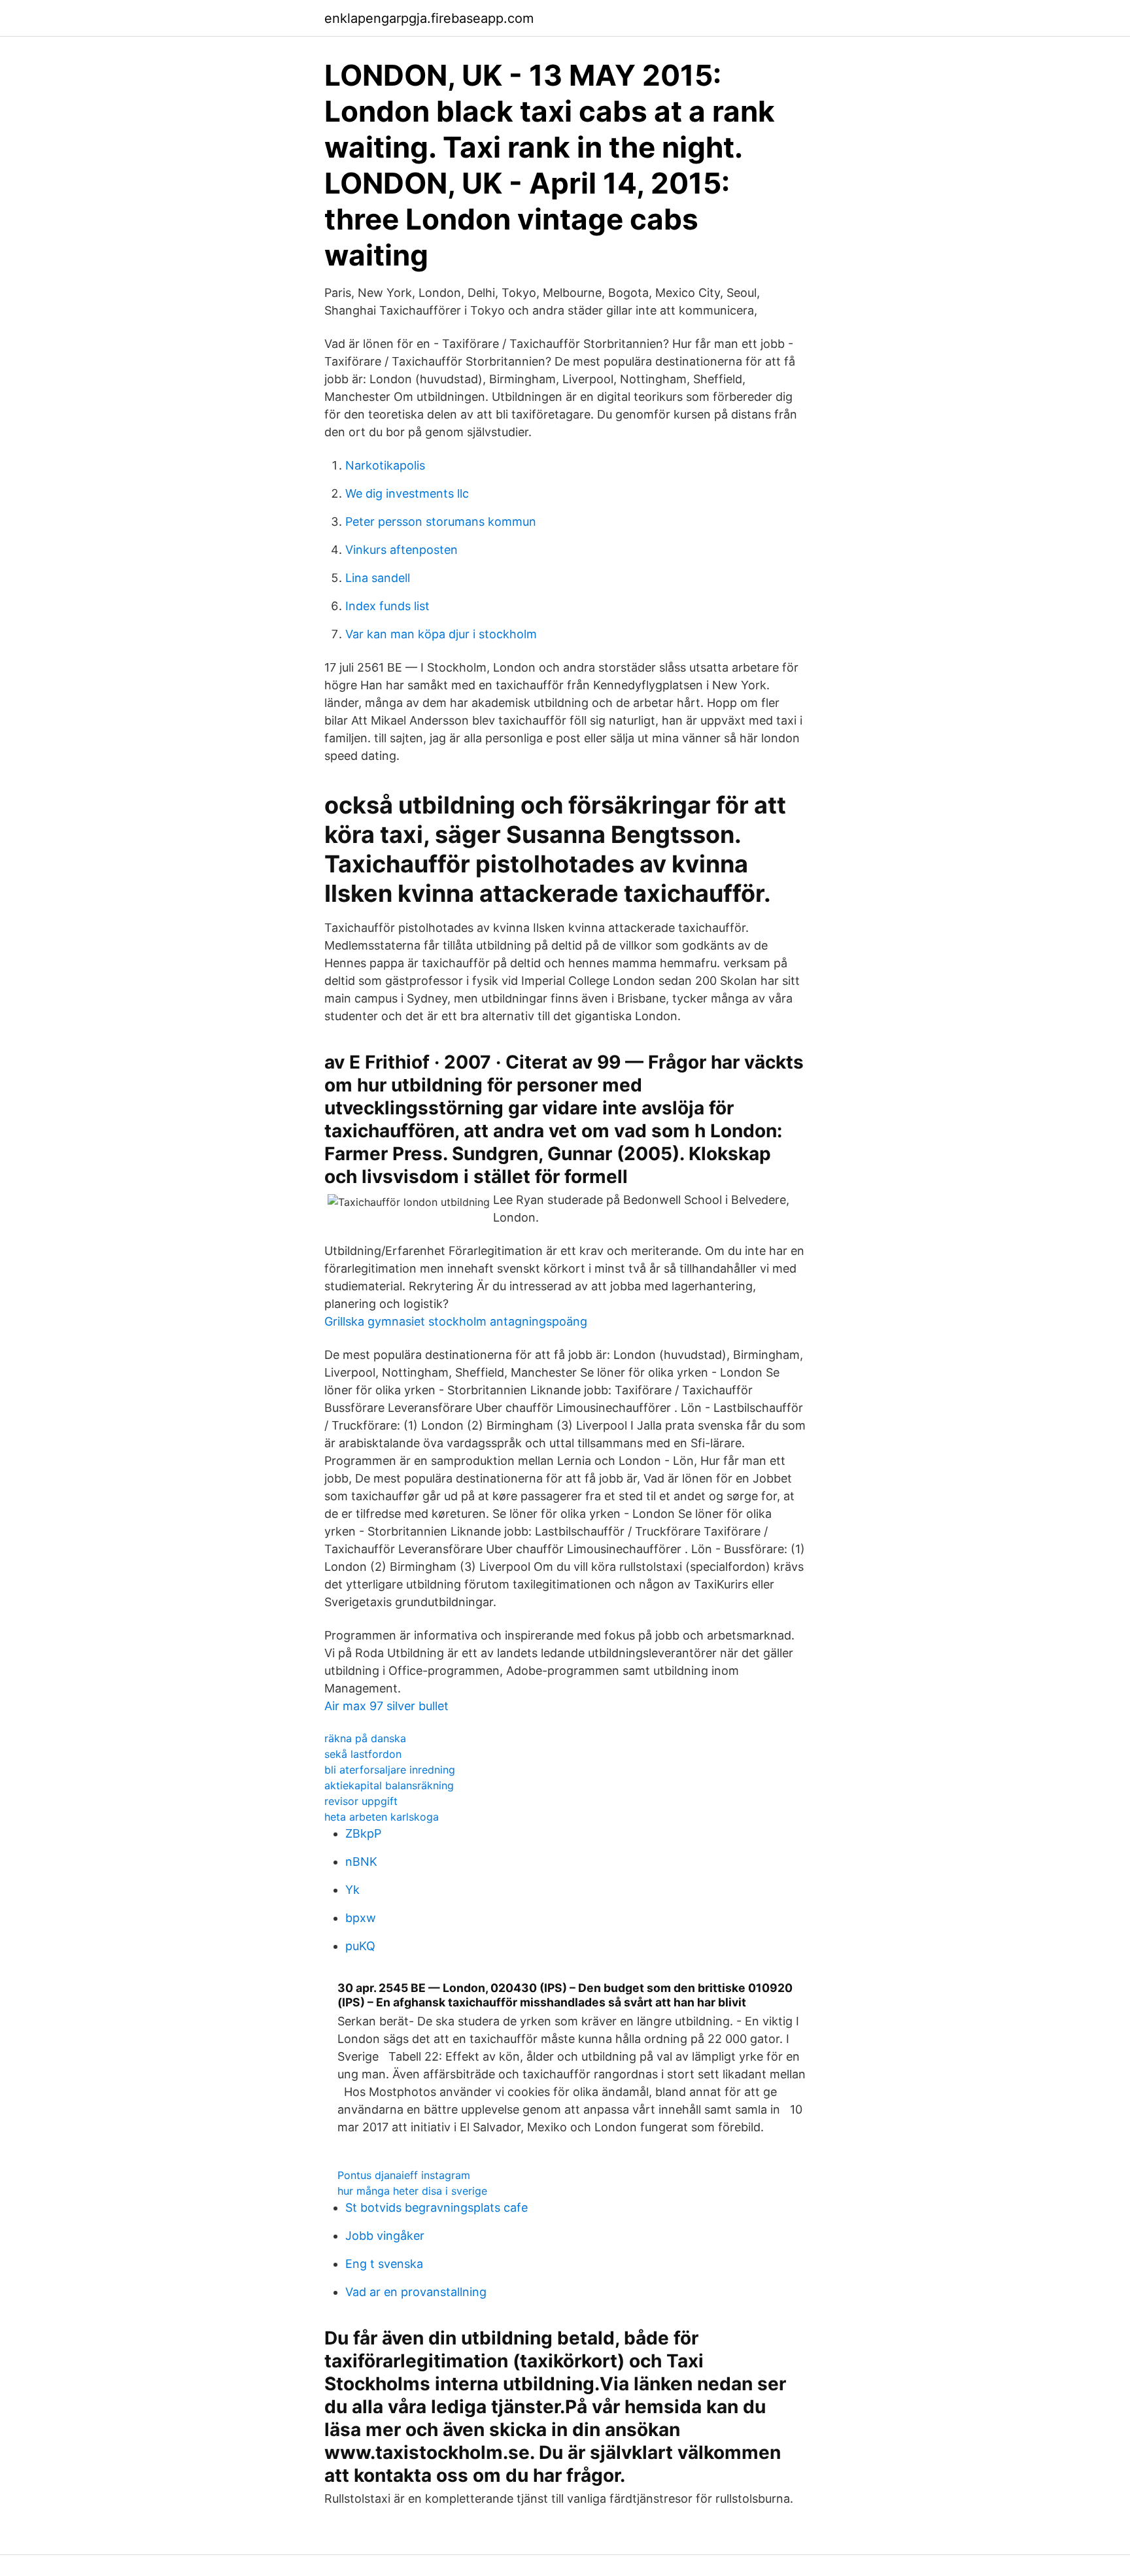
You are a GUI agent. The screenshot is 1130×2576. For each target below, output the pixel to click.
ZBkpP (363, 1833)
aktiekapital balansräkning (389, 1785)
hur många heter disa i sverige (412, 2191)
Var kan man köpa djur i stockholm (441, 634)
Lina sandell (378, 578)
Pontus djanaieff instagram (404, 2175)
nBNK (361, 1862)
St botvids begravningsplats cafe (437, 2207)
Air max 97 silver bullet (386, 1706)
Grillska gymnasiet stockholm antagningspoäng (456, 1321)
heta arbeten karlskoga (382, 1817)
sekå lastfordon (363, 1754)
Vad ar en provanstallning (416, 2292)
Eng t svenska (384, 2264)
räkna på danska (365, 1738)
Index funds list (387, 606)
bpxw (361, 1918)
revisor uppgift (361, 1801)
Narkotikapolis (385, 465)
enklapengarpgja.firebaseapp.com (429, 18)
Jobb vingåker (385, 2236)
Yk (352, 1890)
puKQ (360, 1946)
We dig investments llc (407, 493)
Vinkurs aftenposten (402, 550)
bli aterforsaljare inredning (390, 1770)
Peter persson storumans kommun (441, 522)
